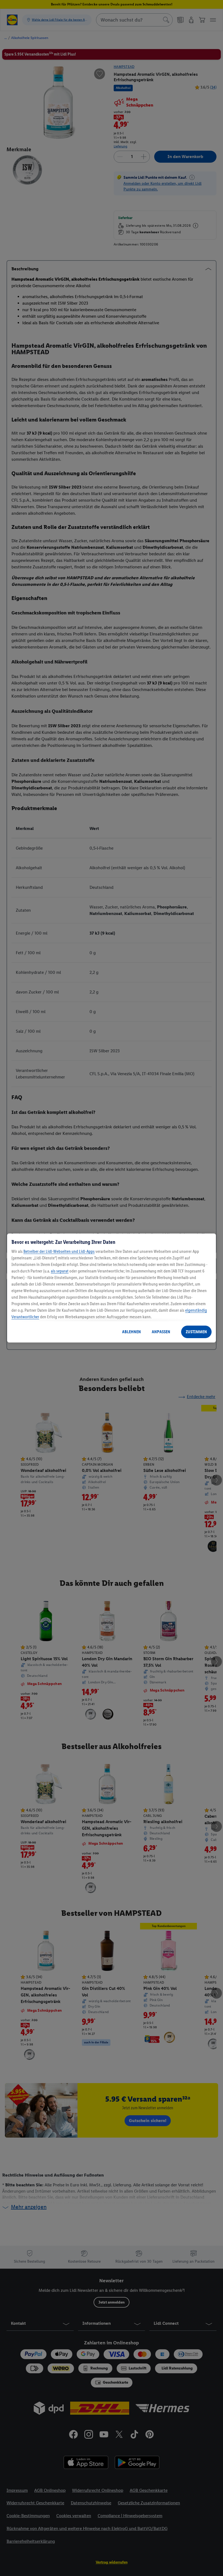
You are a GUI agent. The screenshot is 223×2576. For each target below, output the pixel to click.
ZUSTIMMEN (196, 1332)
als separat (60, 1271)
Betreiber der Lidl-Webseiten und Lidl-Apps (59, 1251)
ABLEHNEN (131, 1332)
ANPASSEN (161, 1332)
